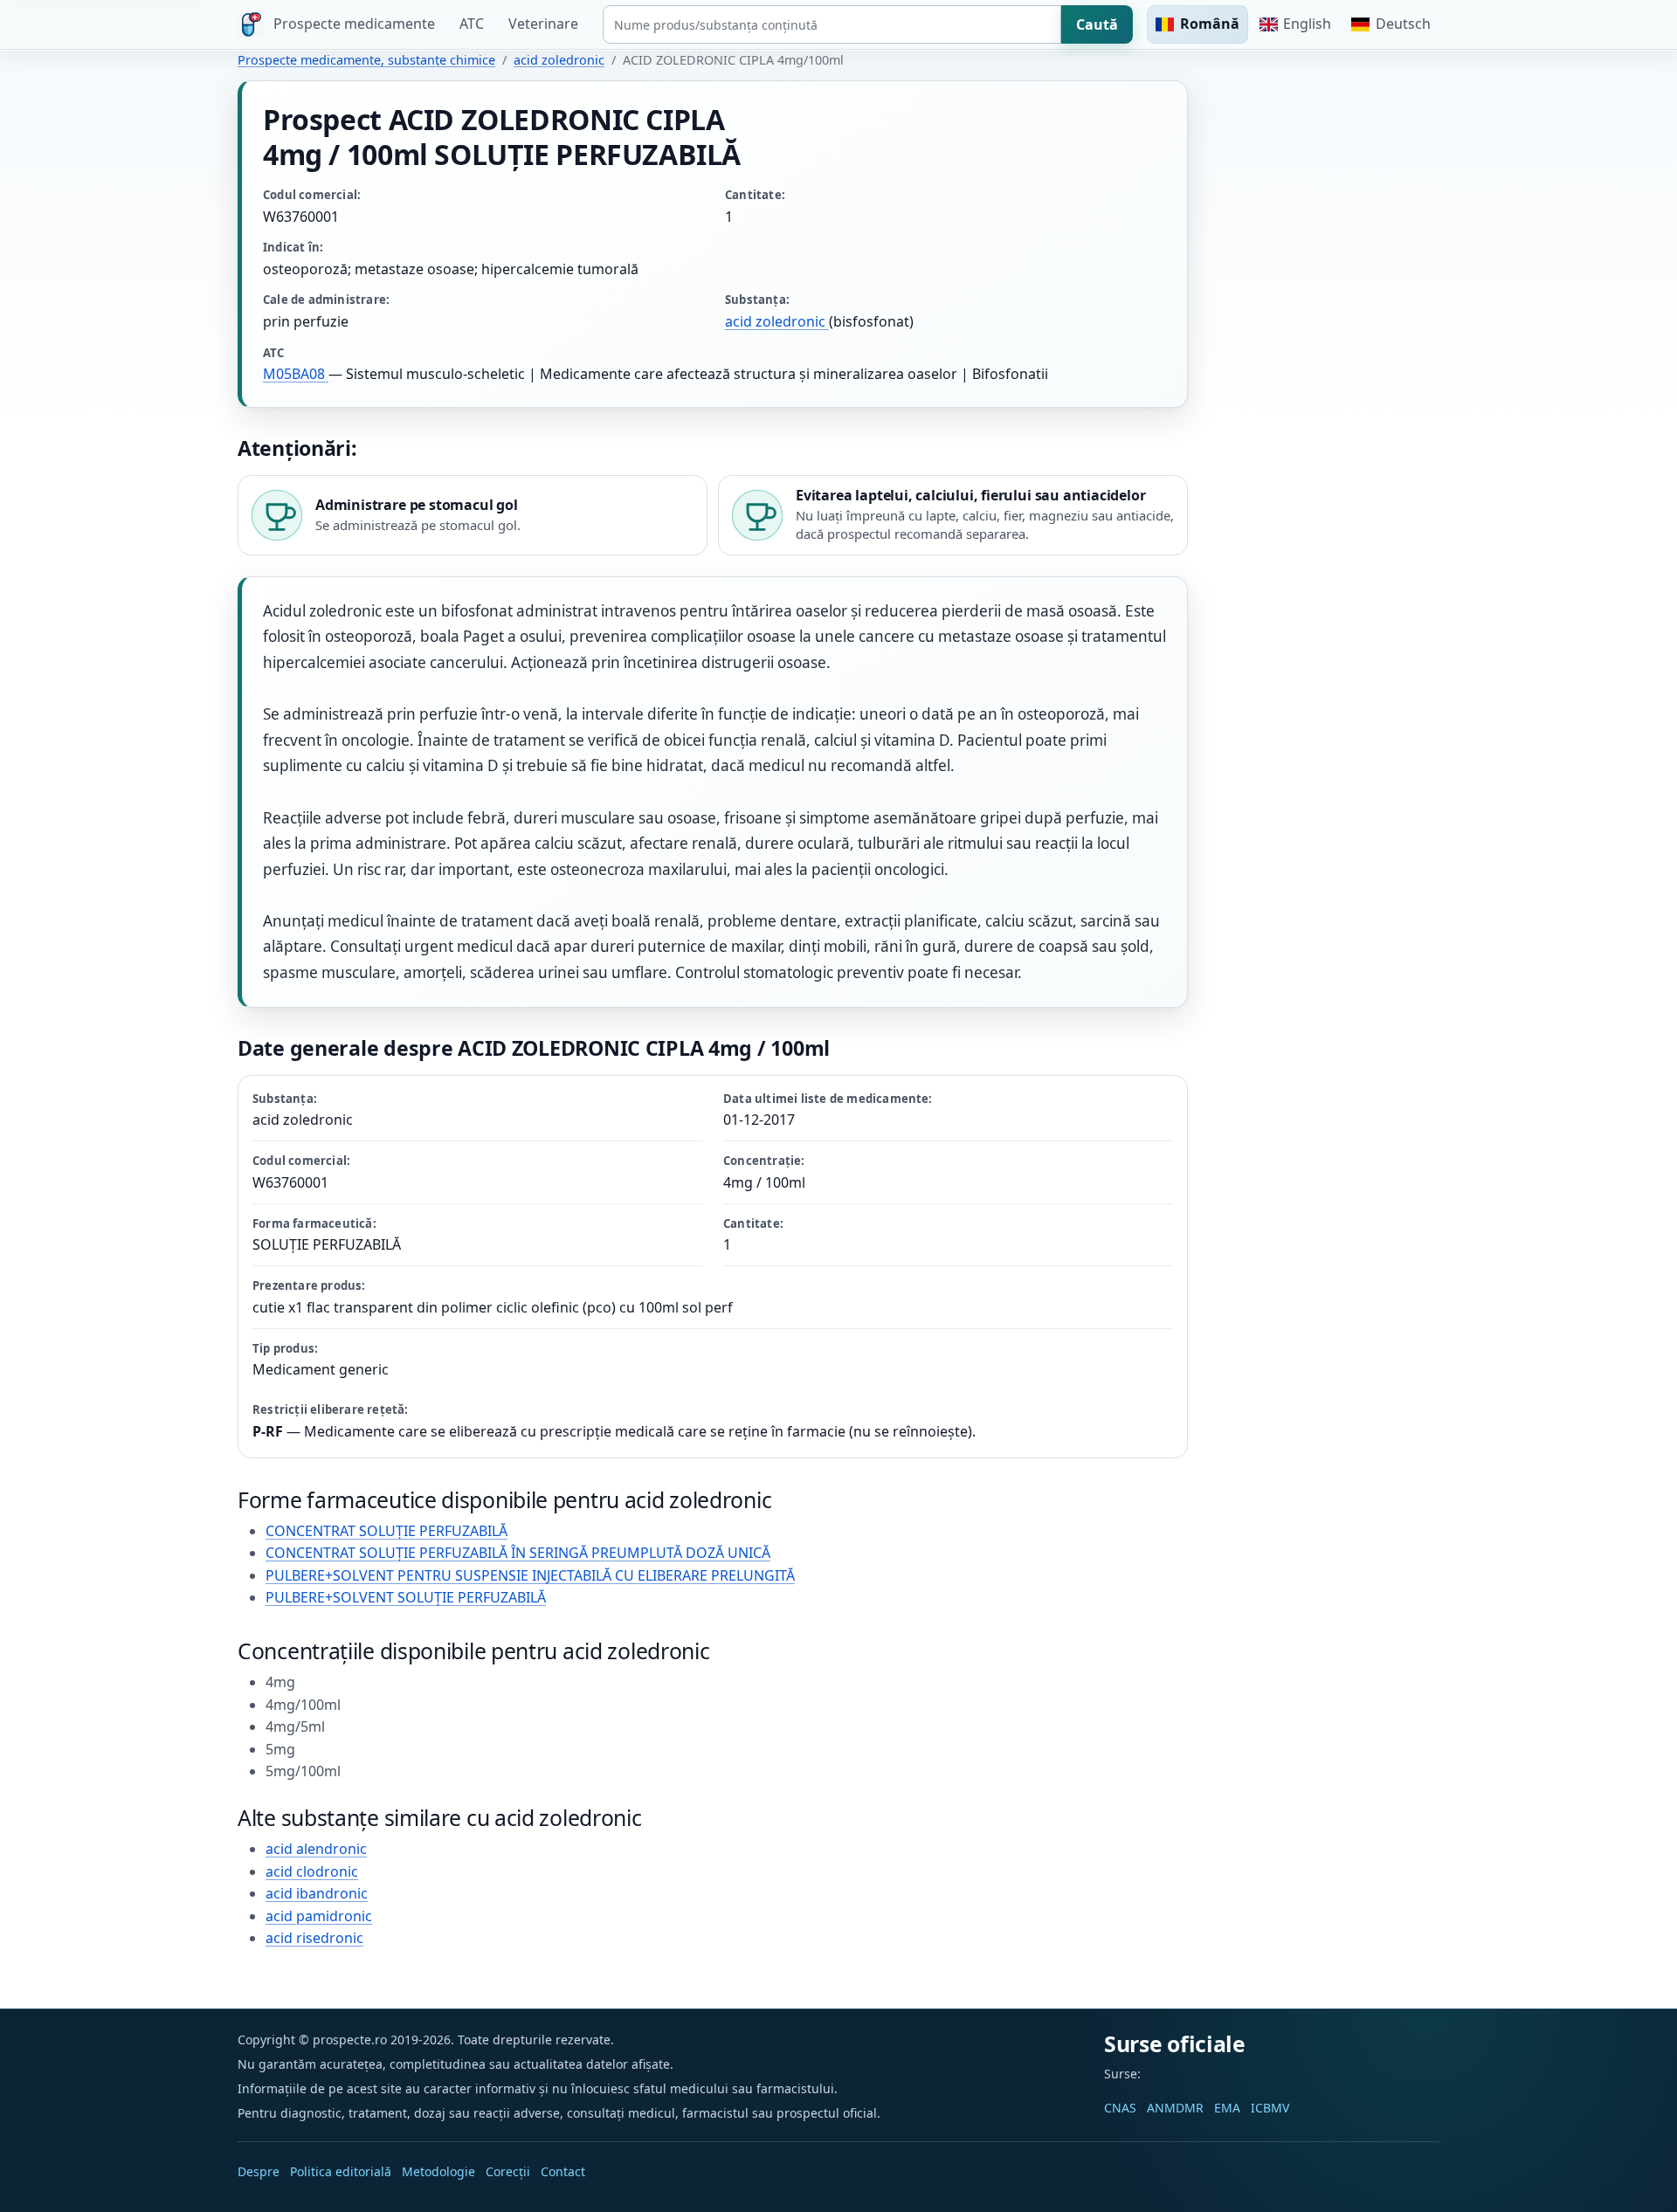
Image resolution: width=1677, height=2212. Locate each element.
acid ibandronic (317, 1893)
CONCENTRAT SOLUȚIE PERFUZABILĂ (386, 1531)
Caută (1097, 24)
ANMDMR (1175, 2108)
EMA (1227, 2108)
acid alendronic (316, 1849)
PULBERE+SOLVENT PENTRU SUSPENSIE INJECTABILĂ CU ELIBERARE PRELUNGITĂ (530, 1575)
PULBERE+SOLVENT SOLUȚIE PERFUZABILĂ (406, 1597)
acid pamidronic (319, 1916)
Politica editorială (341, 2171)
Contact (563, 2171)
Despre (259, 2171)
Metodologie (438, 2171)
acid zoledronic (559, 60)
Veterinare (543, 24)
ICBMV (1270, 2108)
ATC (472, 24)
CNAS (1120, 2108)
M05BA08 (296, 374)
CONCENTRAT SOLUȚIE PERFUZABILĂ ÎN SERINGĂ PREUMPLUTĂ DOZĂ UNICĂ (518, 1553)
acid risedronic (314, 1938)
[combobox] (832, 24)
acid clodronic (312, 1871)
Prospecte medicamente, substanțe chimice (366, 60)
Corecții (508, 2171)
